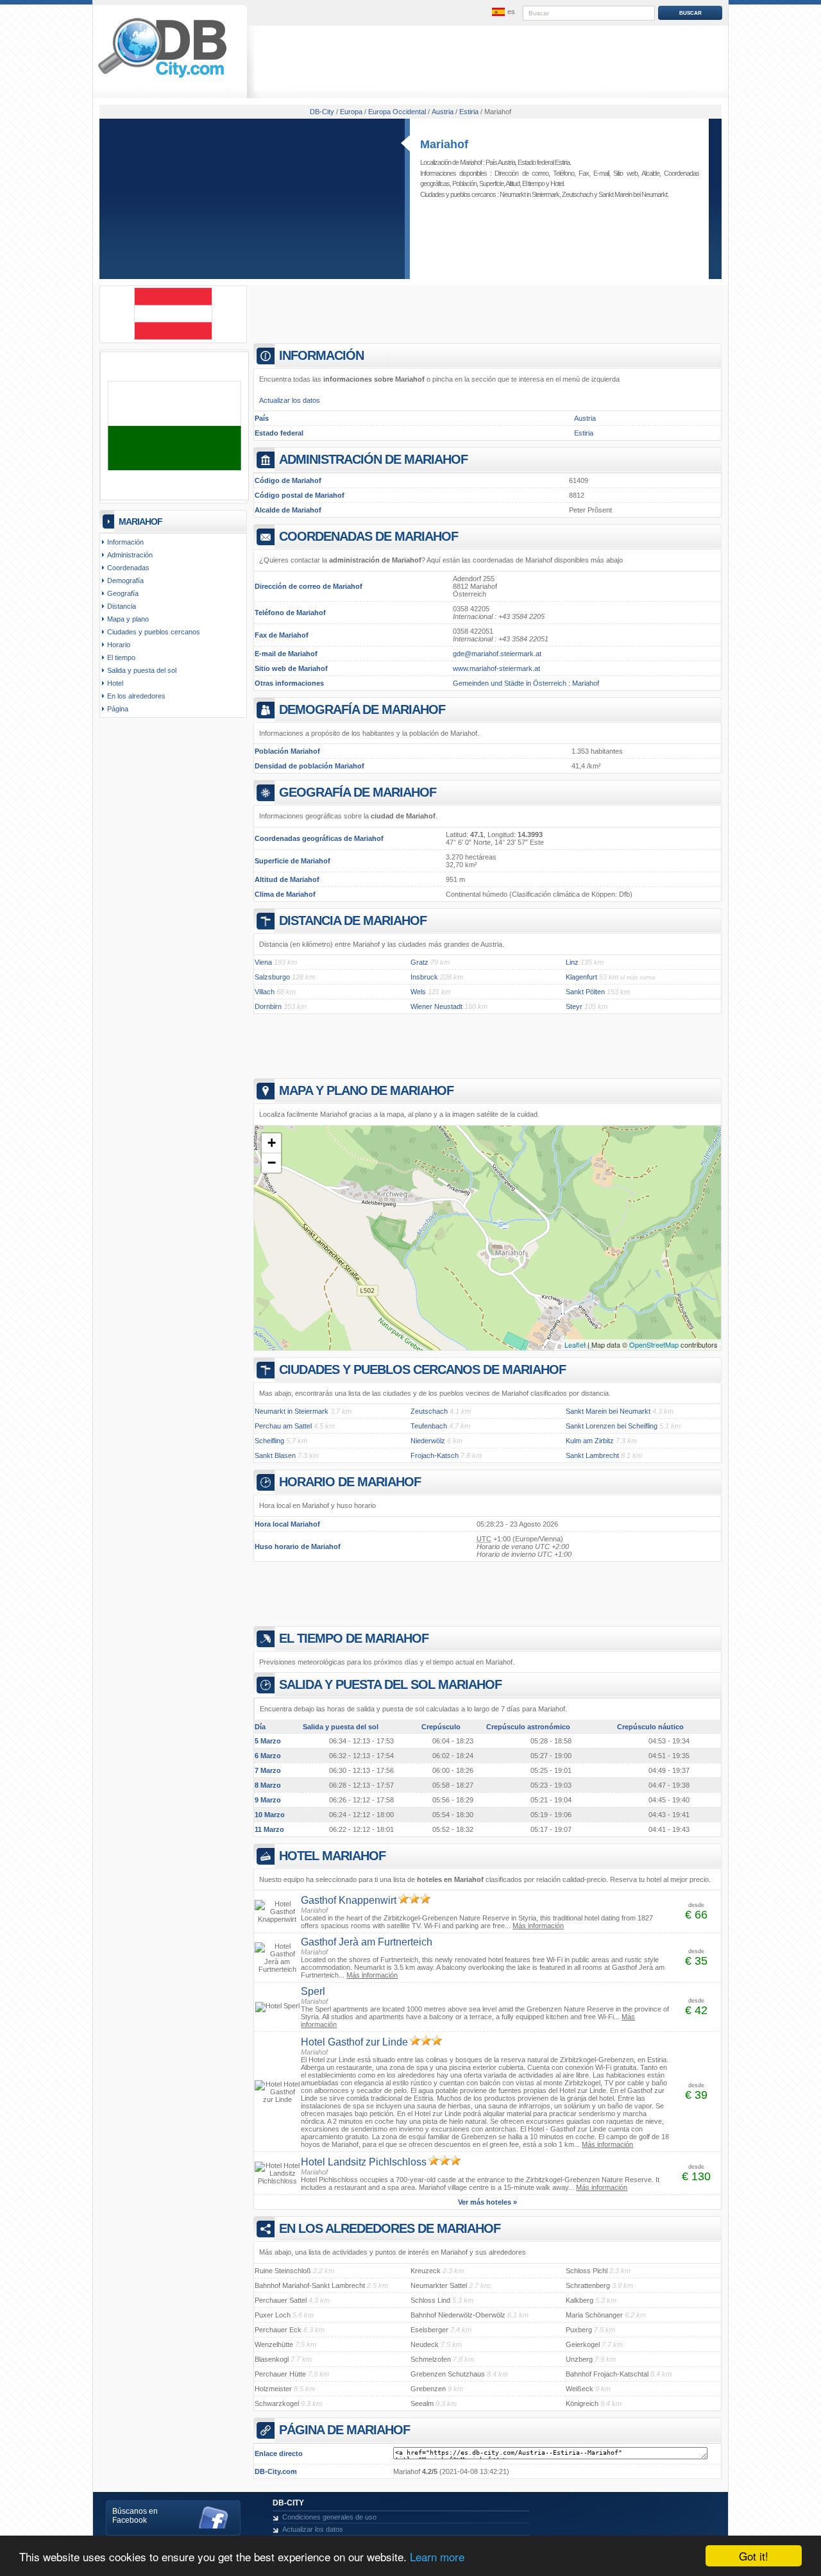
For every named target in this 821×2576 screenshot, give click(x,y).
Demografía (125, 580)
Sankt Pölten (585, 992)
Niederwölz (428, 1441)
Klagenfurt (581, 977)
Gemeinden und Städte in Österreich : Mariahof (526, 683)
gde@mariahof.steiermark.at (497, 654)
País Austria (500, 162)
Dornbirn (268, 1006)
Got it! (754, 2556)
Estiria (584, 433)
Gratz (419, 962)
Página (118, 709)
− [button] (272, 1163)
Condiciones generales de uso (329, 2517)
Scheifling (269, 1441)
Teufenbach (429, 1426)
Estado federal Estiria (544, 162)
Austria (585, 418)
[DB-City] (162, 78)
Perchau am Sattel (283, 1426)
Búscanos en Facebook (135, 2516)
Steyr (574, 1006)
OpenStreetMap (654, 1344)
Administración (130, 555)
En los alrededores (136, 696)
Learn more (437, 2556)
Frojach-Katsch (435, 1455)
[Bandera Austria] (173, 337)
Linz (572, 962)
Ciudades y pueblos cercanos (154, 632)
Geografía (123, 593)
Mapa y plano (128, 619)
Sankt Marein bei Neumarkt (633, 194)
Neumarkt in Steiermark (529, 194)
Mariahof (444, 144)
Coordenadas (128, 568)
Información (125, 542)
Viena (263, 962)
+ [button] (272, 1143)
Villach (265, 992)
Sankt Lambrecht (592, 1455)
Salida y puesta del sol (142, 670)
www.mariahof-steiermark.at (496, 668)
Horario (119, 645)
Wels (418, 992)
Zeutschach (577, 194)
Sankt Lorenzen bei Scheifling (612, 1426)
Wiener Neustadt (436, 1006)
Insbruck (424, 977)
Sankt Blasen (275, 1455)
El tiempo (533, 183)
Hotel (557, 183)
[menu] (502, 12)
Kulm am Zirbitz (590, 1441)
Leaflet (575, 1344)
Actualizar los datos (290, 400)
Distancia (122, 606)
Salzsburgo (272, 977)
